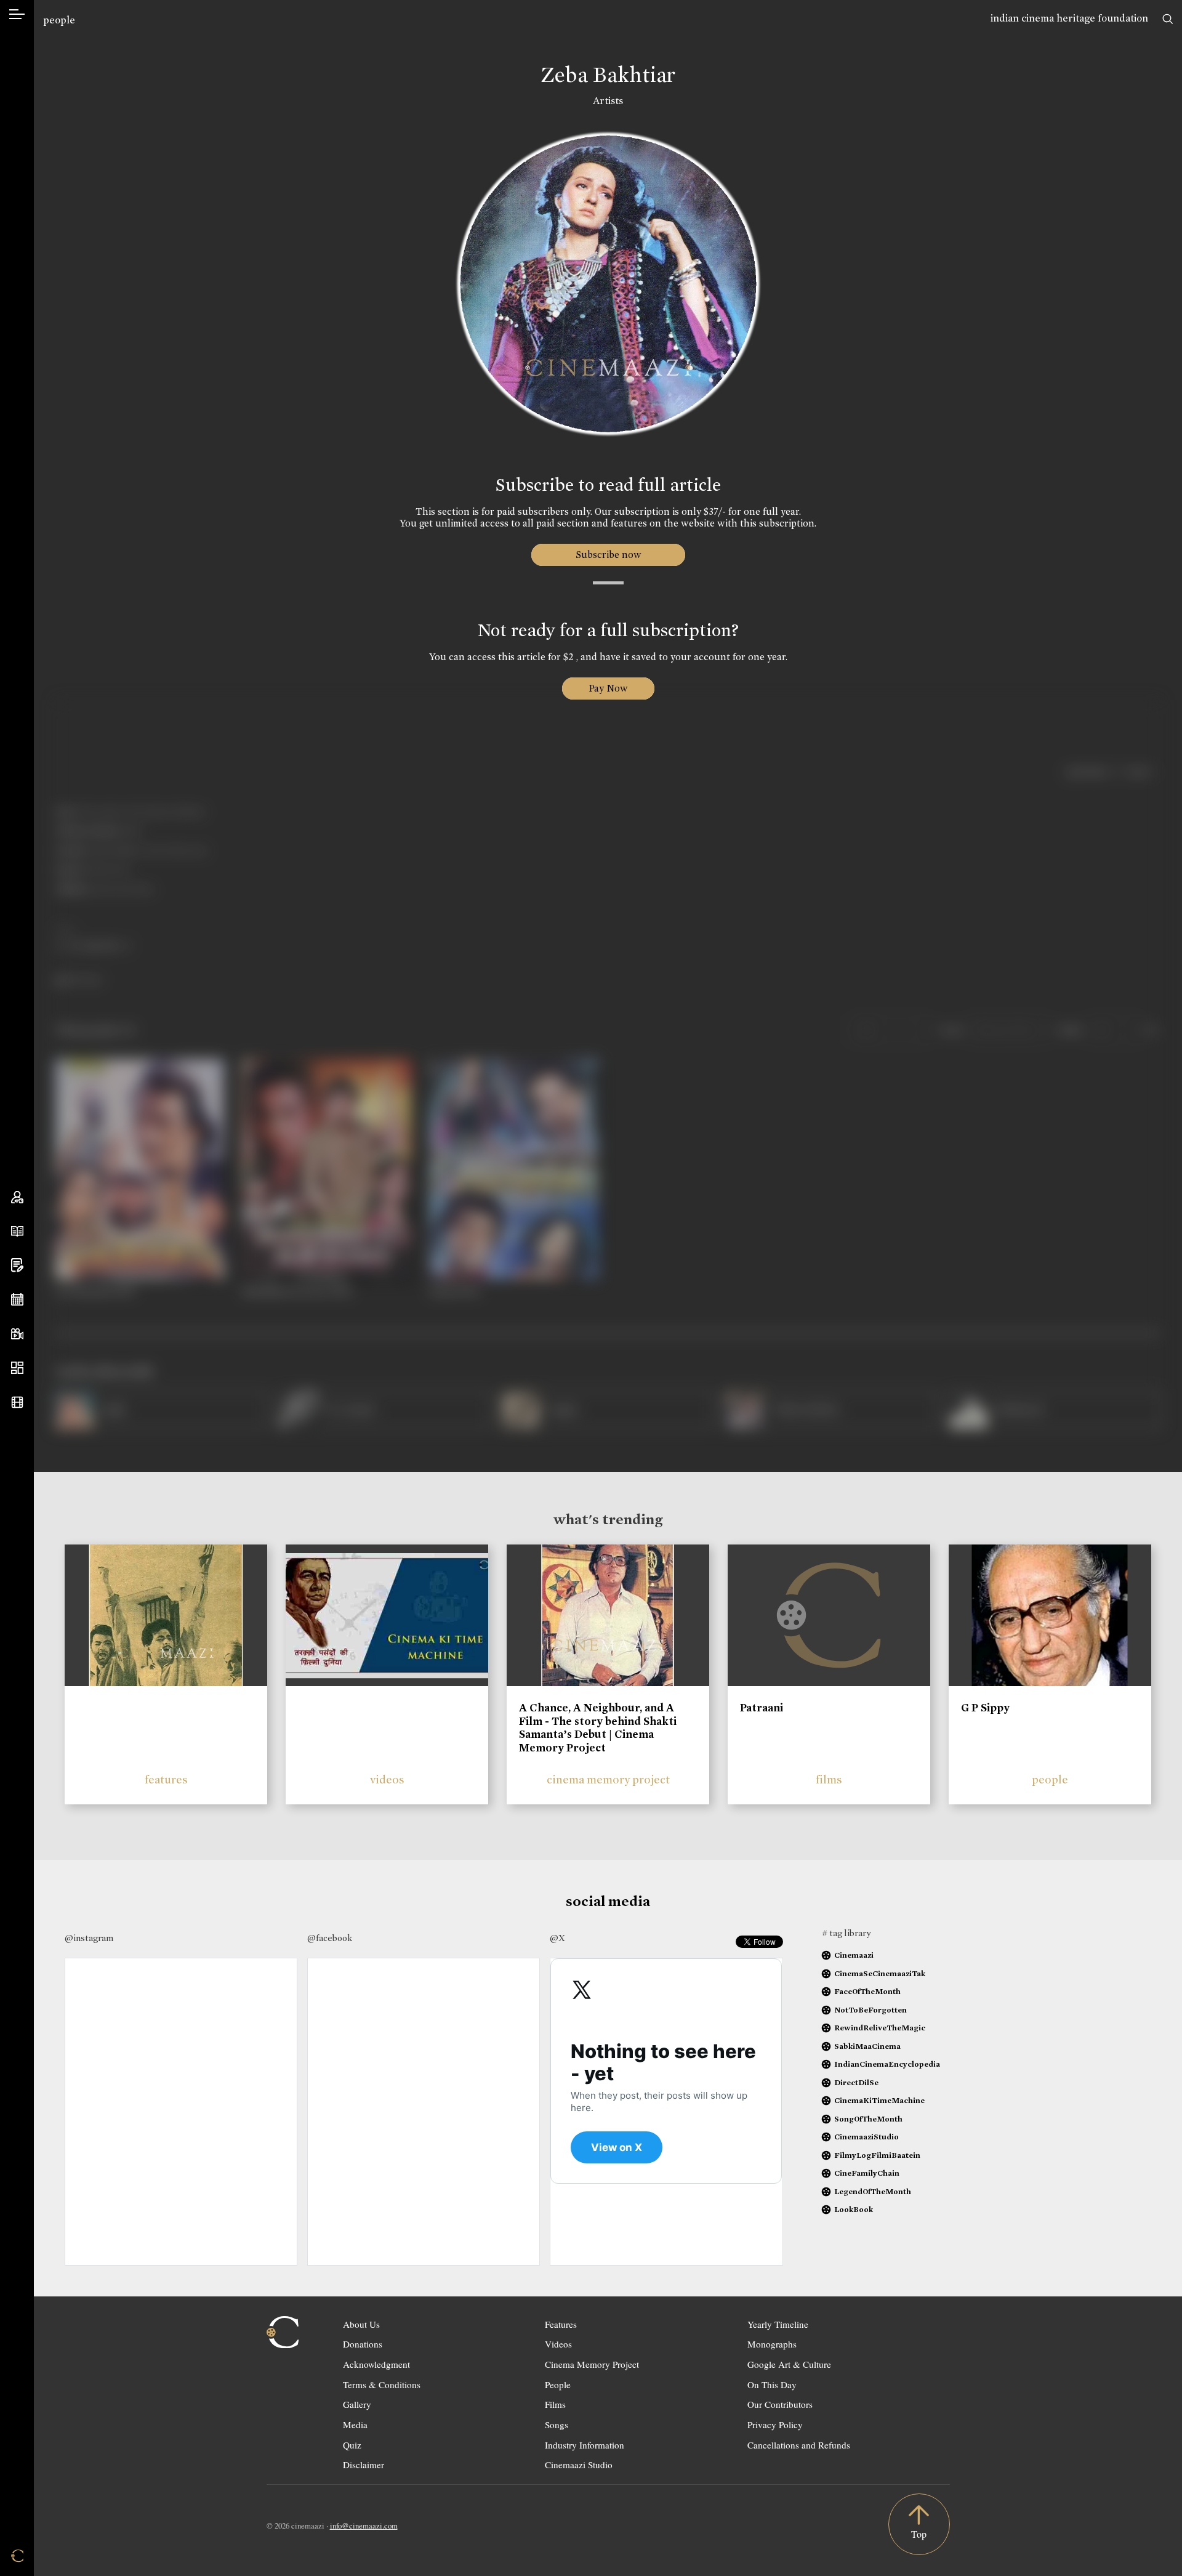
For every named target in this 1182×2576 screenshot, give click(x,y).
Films (555, 2404)
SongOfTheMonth (868, 2119)
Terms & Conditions (382, 2384)
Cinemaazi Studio (579, 2465)
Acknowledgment (376, 2364)
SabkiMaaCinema (867, 2046)
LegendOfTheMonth (873, 2191)
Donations (363, 2344)
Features (561, 2324)
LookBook (854, 2209)
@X (557, 1938)
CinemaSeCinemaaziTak (880, 1973)
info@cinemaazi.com (364, 2526)
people (59, 20)
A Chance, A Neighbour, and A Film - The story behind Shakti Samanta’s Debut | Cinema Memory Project (598, 1728)
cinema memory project (608, 1779)
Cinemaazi (854, 1955)
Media (355, 2425)
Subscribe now (608, 555)
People (558, 2384)
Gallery (357, 2404)
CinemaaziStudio (866, 2137)
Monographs (772, 2344)
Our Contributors (780, 2404)
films (829, 1779)
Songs (557, 2425)
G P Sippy (985, 1708)
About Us (361, 2324)
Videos (558, 2344)
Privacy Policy (775, 2425)
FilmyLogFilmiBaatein (877, 2155)
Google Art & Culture (789, 2364)
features (166, 1779)
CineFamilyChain (867, 2173)
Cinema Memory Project (592, 2364)
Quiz (352, 2445)
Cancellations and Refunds (799, 2445)
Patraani (762, 1708)
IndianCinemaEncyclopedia (887, 2064)
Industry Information (585, 2445)
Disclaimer (364, 2465)
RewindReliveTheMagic (880, 2028)
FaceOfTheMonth (867, 1991)
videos (387, 1779)
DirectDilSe (856, 2082)
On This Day (772, 2384)
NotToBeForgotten (870, 2010)
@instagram (89, 1938)
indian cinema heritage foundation (1069, 18)
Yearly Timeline (778, 2324)
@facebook (330, 1938)
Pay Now (608, 688)
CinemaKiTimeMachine (879, 2100)
